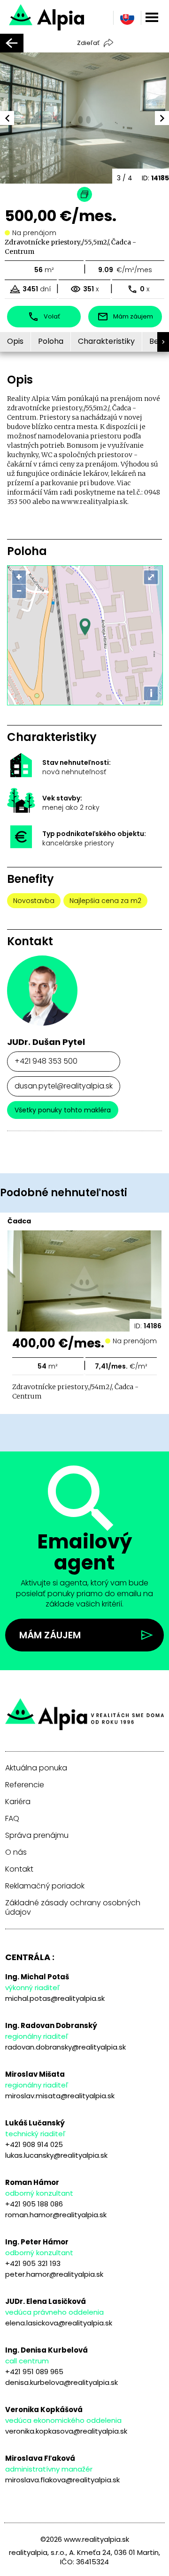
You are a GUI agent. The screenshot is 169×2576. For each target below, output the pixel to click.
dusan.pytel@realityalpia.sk (64, 1086)
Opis (15, 341)
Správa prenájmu (37, 1836)
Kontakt (19, 1869)
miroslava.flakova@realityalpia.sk (62, 2480)
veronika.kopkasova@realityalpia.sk (66, 2431)
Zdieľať (88, 43)
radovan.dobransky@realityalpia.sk (65, 2047)
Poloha (51, 341)
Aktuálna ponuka (36, 1768)
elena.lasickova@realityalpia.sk (59, 2323)
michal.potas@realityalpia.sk (55, 1998)
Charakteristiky (106, 341)
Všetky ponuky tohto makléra (63, 1110)
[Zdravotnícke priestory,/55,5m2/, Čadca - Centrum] (72, 16)
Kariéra (18, 1802)
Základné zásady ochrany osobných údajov (73, 1908)
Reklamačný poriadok (45, 1886)
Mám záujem (50, 1635)
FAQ (12, 1819)
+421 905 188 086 (34, 2204)
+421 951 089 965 (34, 2372)
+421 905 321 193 (33, 2263)
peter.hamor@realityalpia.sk (54, 2274)
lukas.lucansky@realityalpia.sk (56, 2155)
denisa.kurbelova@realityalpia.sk (61, 2382)
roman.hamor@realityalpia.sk (56, 2215)
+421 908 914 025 (34, 2144)
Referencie (25, 1785)
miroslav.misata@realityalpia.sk (60, 2096)
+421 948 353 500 (46, 1061)
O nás (16, 1852)
